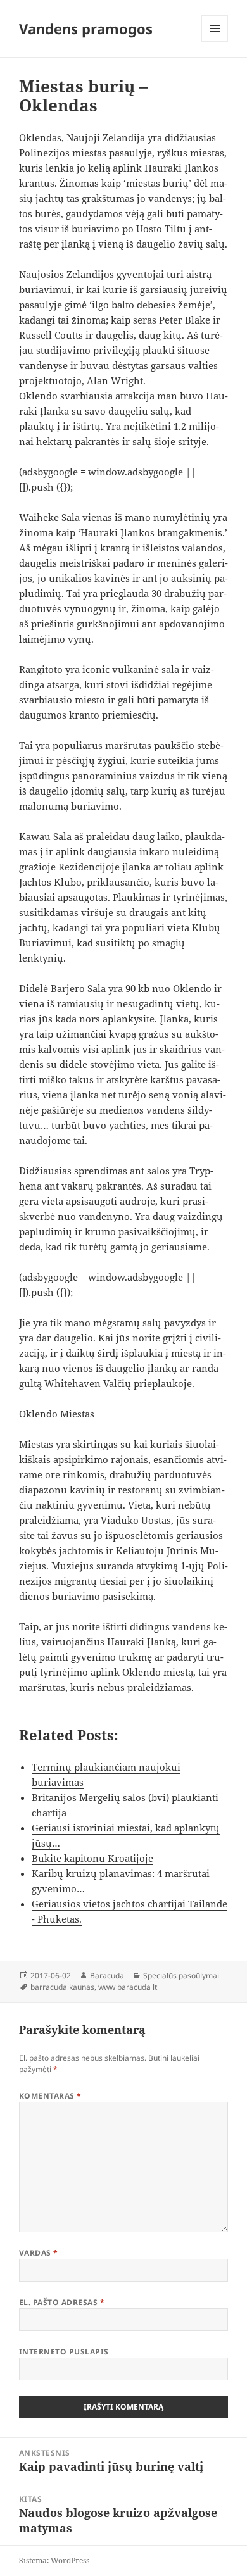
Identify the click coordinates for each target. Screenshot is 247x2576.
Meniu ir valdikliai (215, 41)
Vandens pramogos (86, 28)
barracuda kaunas (62, 1987)
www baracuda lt (128, 1987)
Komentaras (50, 2096)
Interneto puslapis (64, 2352)
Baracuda (107, 1976)
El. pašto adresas (62, 2302)
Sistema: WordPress (54, 2560)
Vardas (39, 2253)
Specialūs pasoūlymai (181, 1976)
